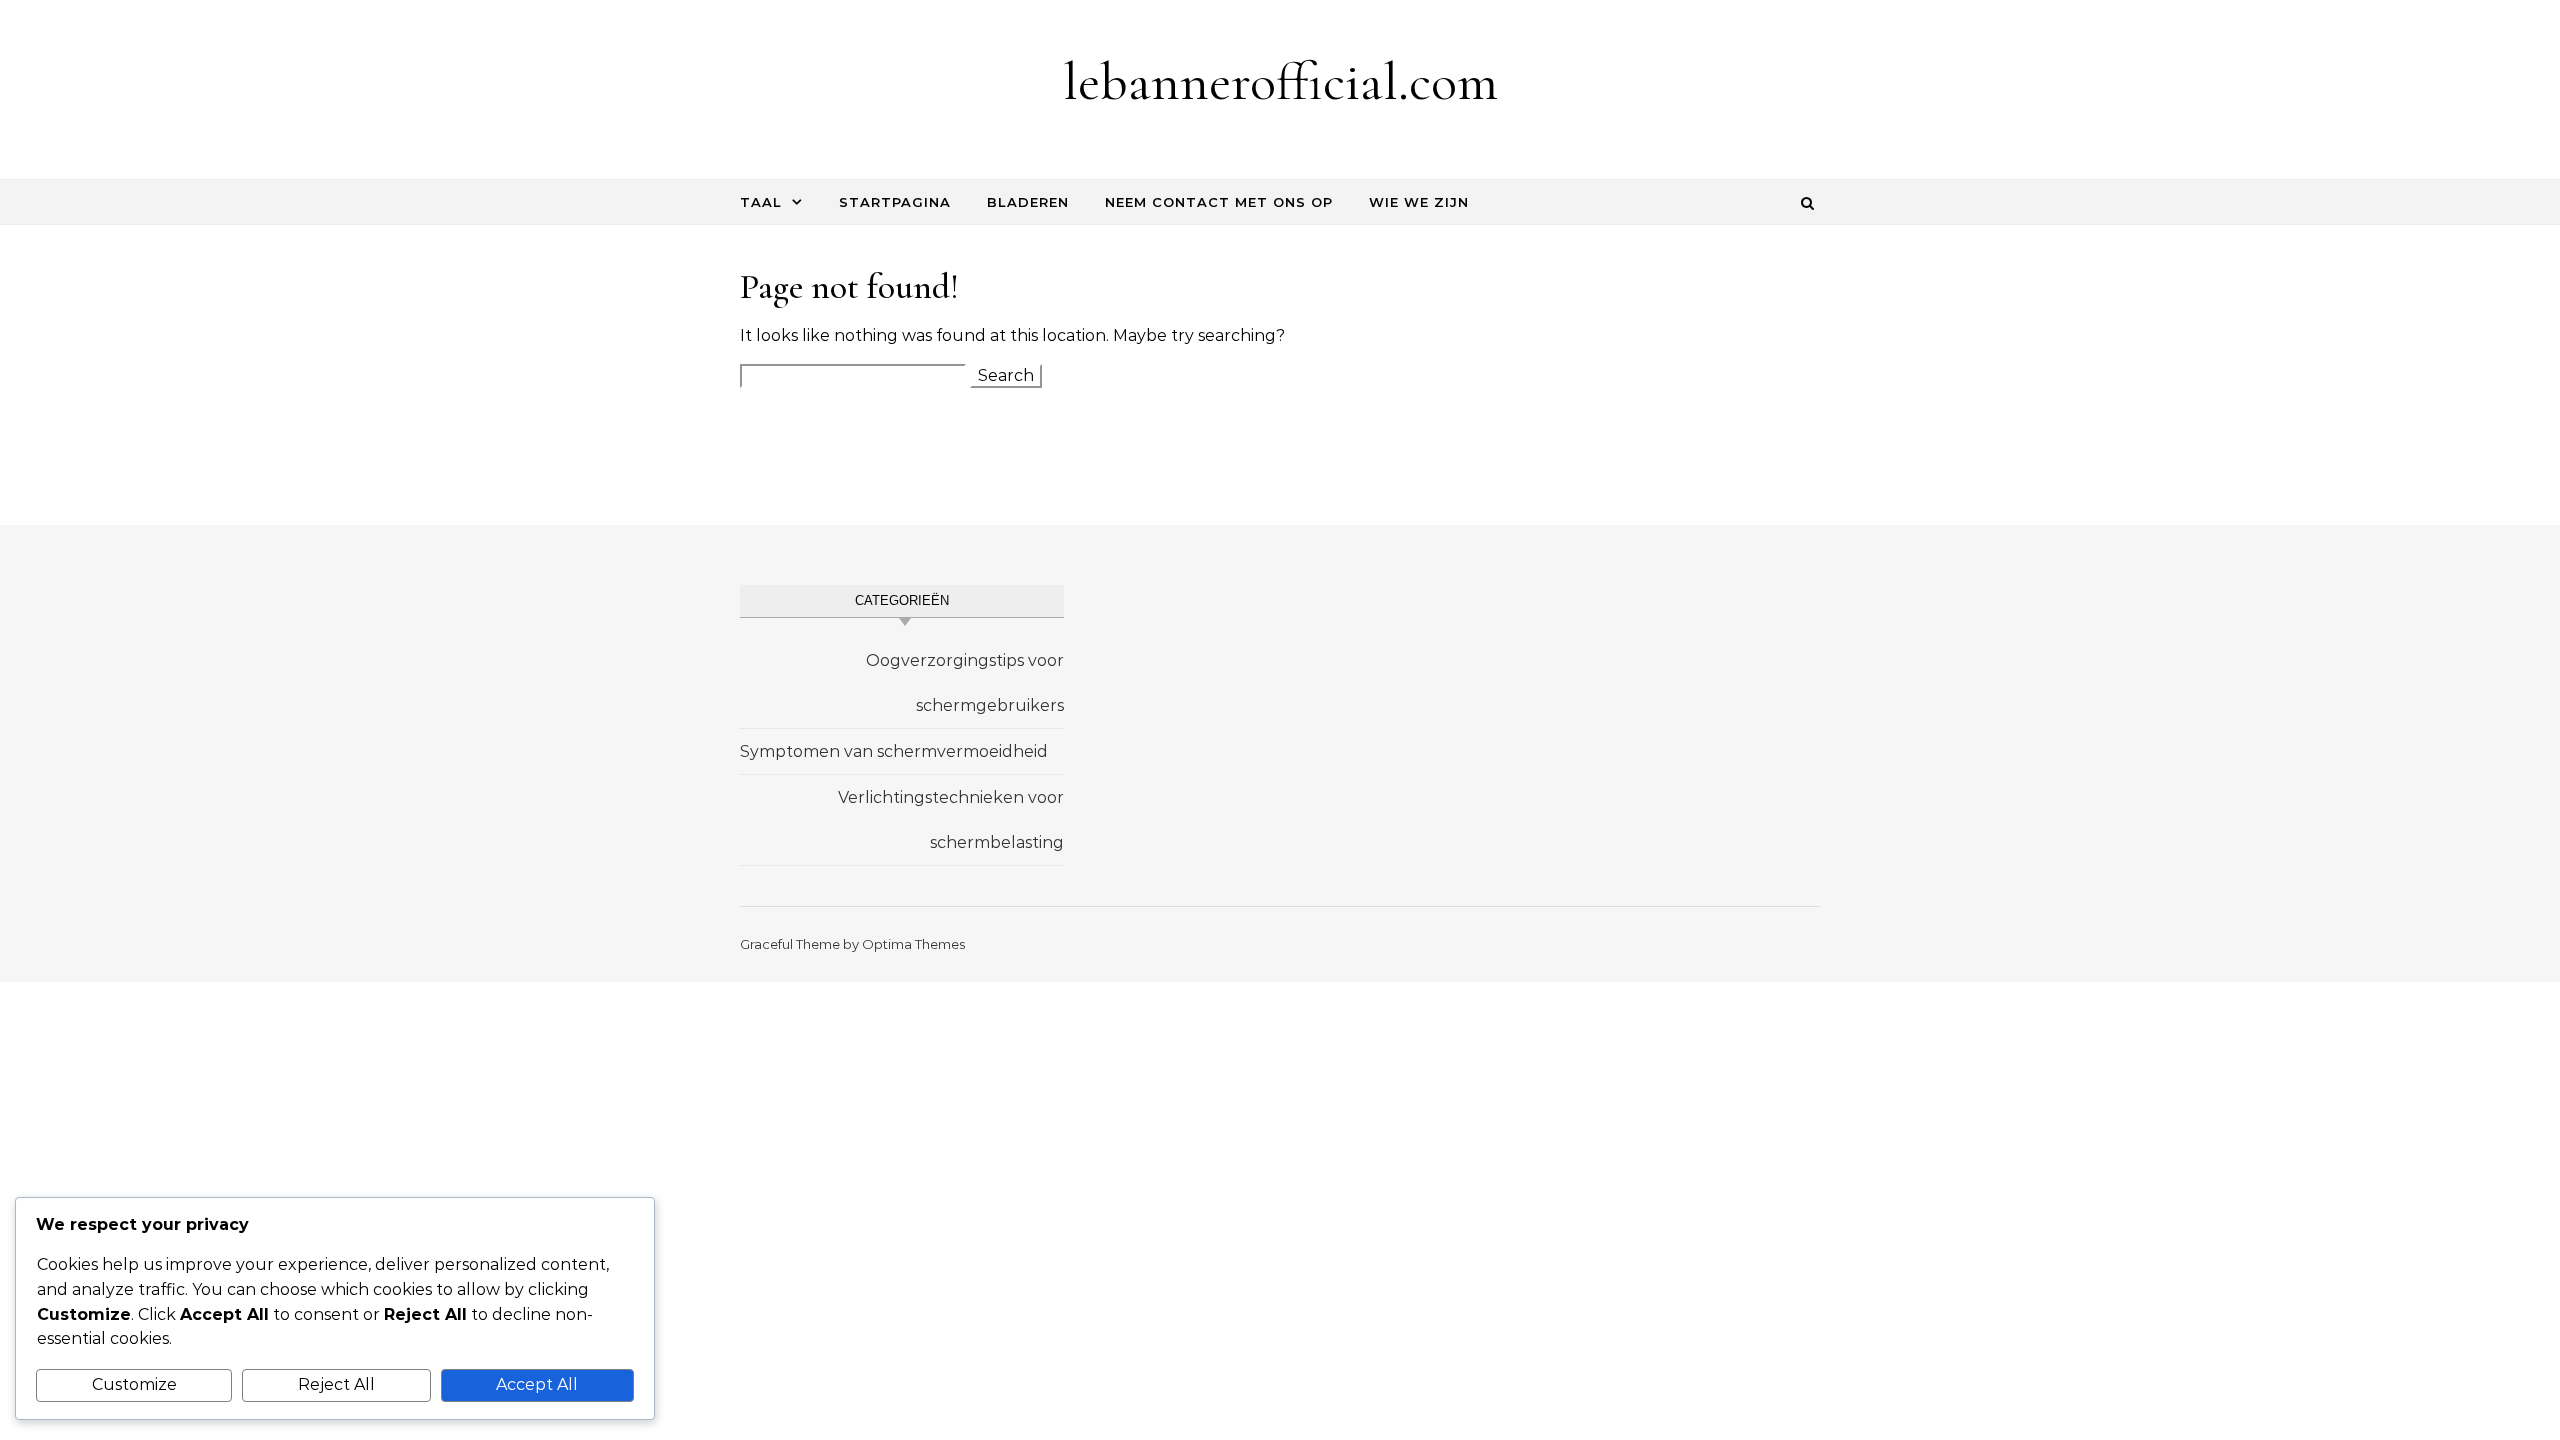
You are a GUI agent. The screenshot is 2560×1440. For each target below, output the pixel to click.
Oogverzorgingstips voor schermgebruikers (965, 683)
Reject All (336, 1384)
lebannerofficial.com (1280, 81)
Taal (761, 202)
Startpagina (895, 202)
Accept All (537, 1384)
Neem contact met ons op (1219, 202)
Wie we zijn (1419, 202)
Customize (134, 1384)
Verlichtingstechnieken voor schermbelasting (951, 820)
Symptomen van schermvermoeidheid (894, 751)
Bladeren (1028, 202)
